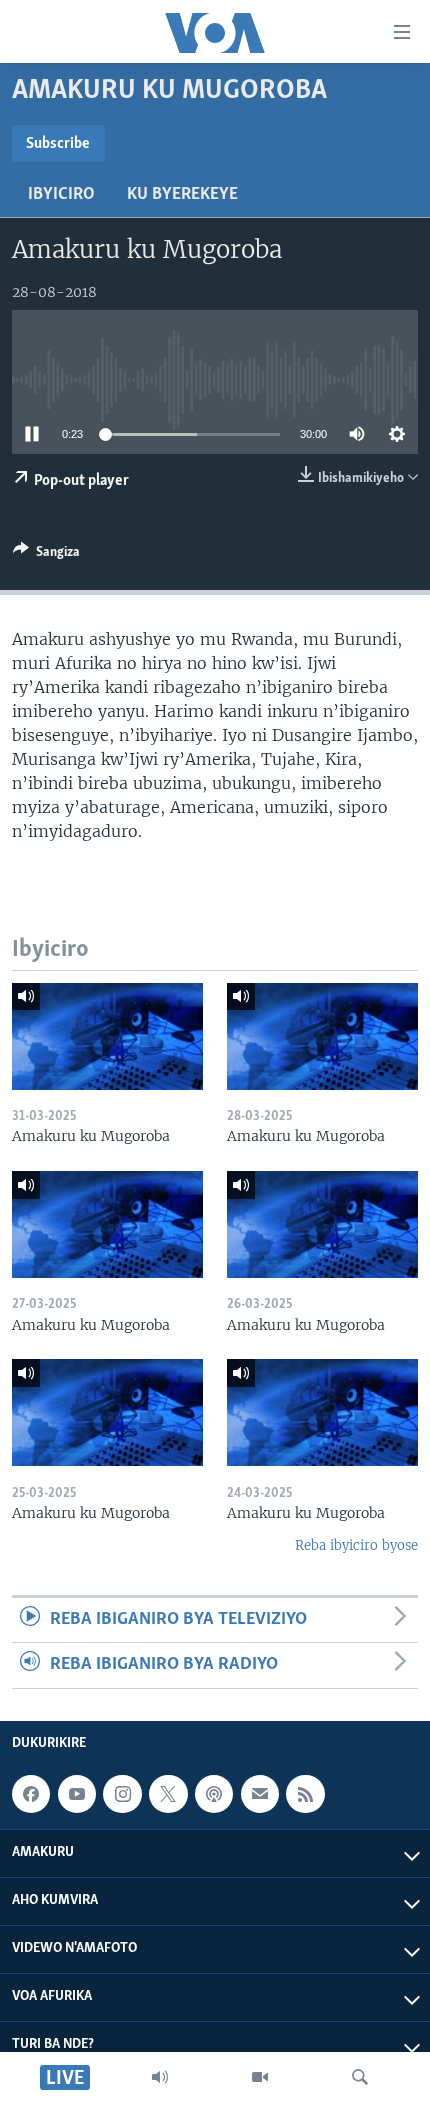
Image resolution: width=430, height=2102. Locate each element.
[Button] (46, 555)
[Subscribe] (260, 1794)
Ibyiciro (61, 195)
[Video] (260, 2077)
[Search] (360, 2077)
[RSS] (305, 1794)
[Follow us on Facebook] (31, 1794)
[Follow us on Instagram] (122, 1794)
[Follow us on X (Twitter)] (168, 1794)
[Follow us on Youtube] (77, 1794)
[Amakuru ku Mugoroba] (107, 1036)
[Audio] (160, 2077)
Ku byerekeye (182, 195)
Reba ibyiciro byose (356, 1545)
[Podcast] (214, 1794)
